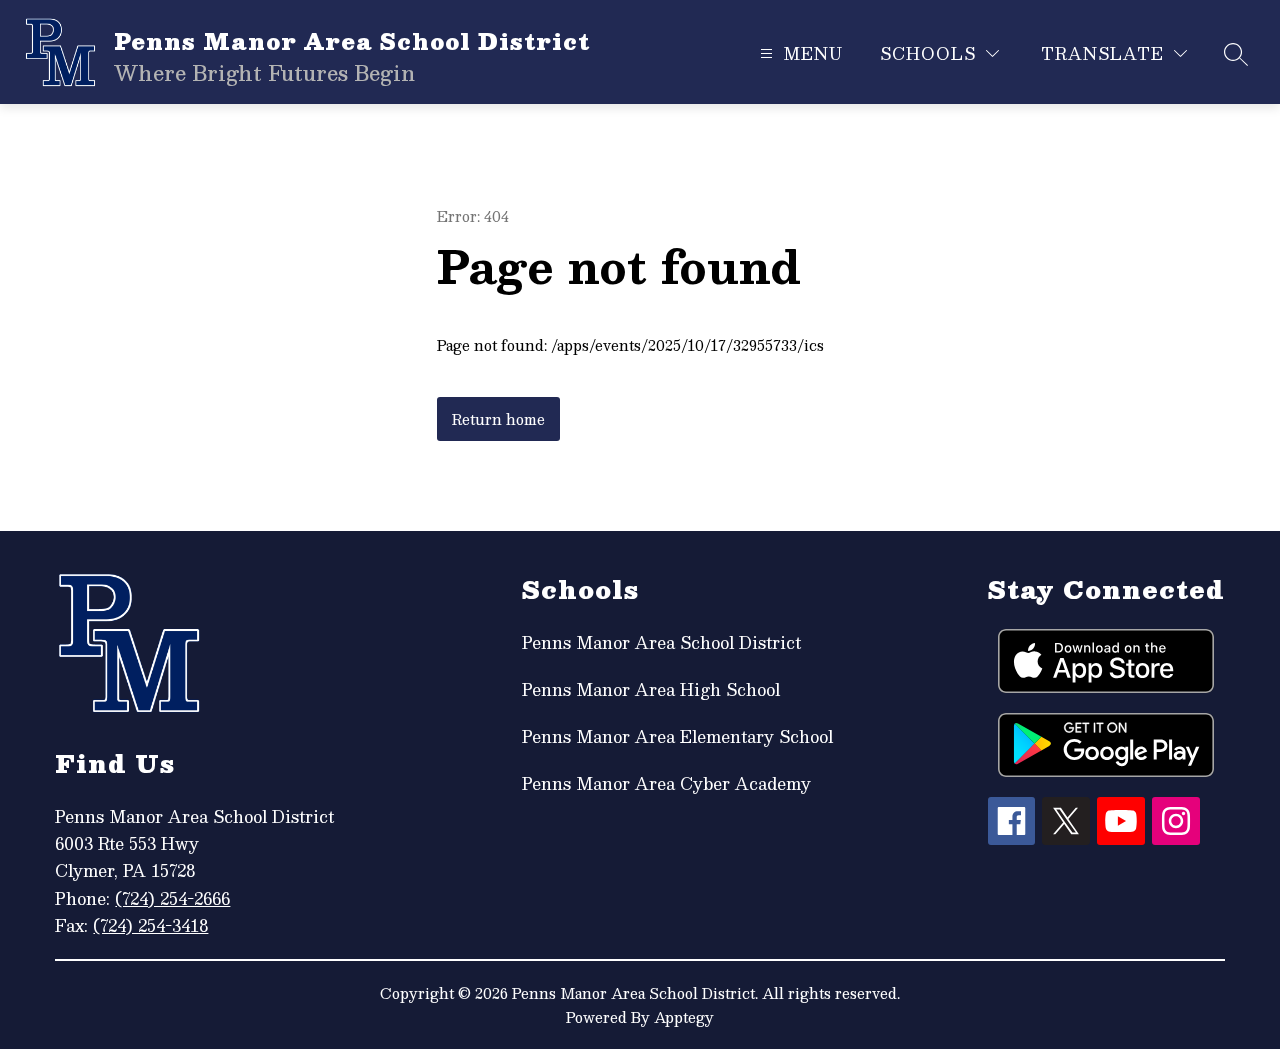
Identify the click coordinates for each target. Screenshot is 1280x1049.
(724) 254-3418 (150, 925)
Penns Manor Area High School (651, 689)
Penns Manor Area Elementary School (677, 736)
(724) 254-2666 (172, 898)
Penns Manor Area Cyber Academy (666, 783)
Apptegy (684, 1017)
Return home (498, 419)
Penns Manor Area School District (661, 642)
